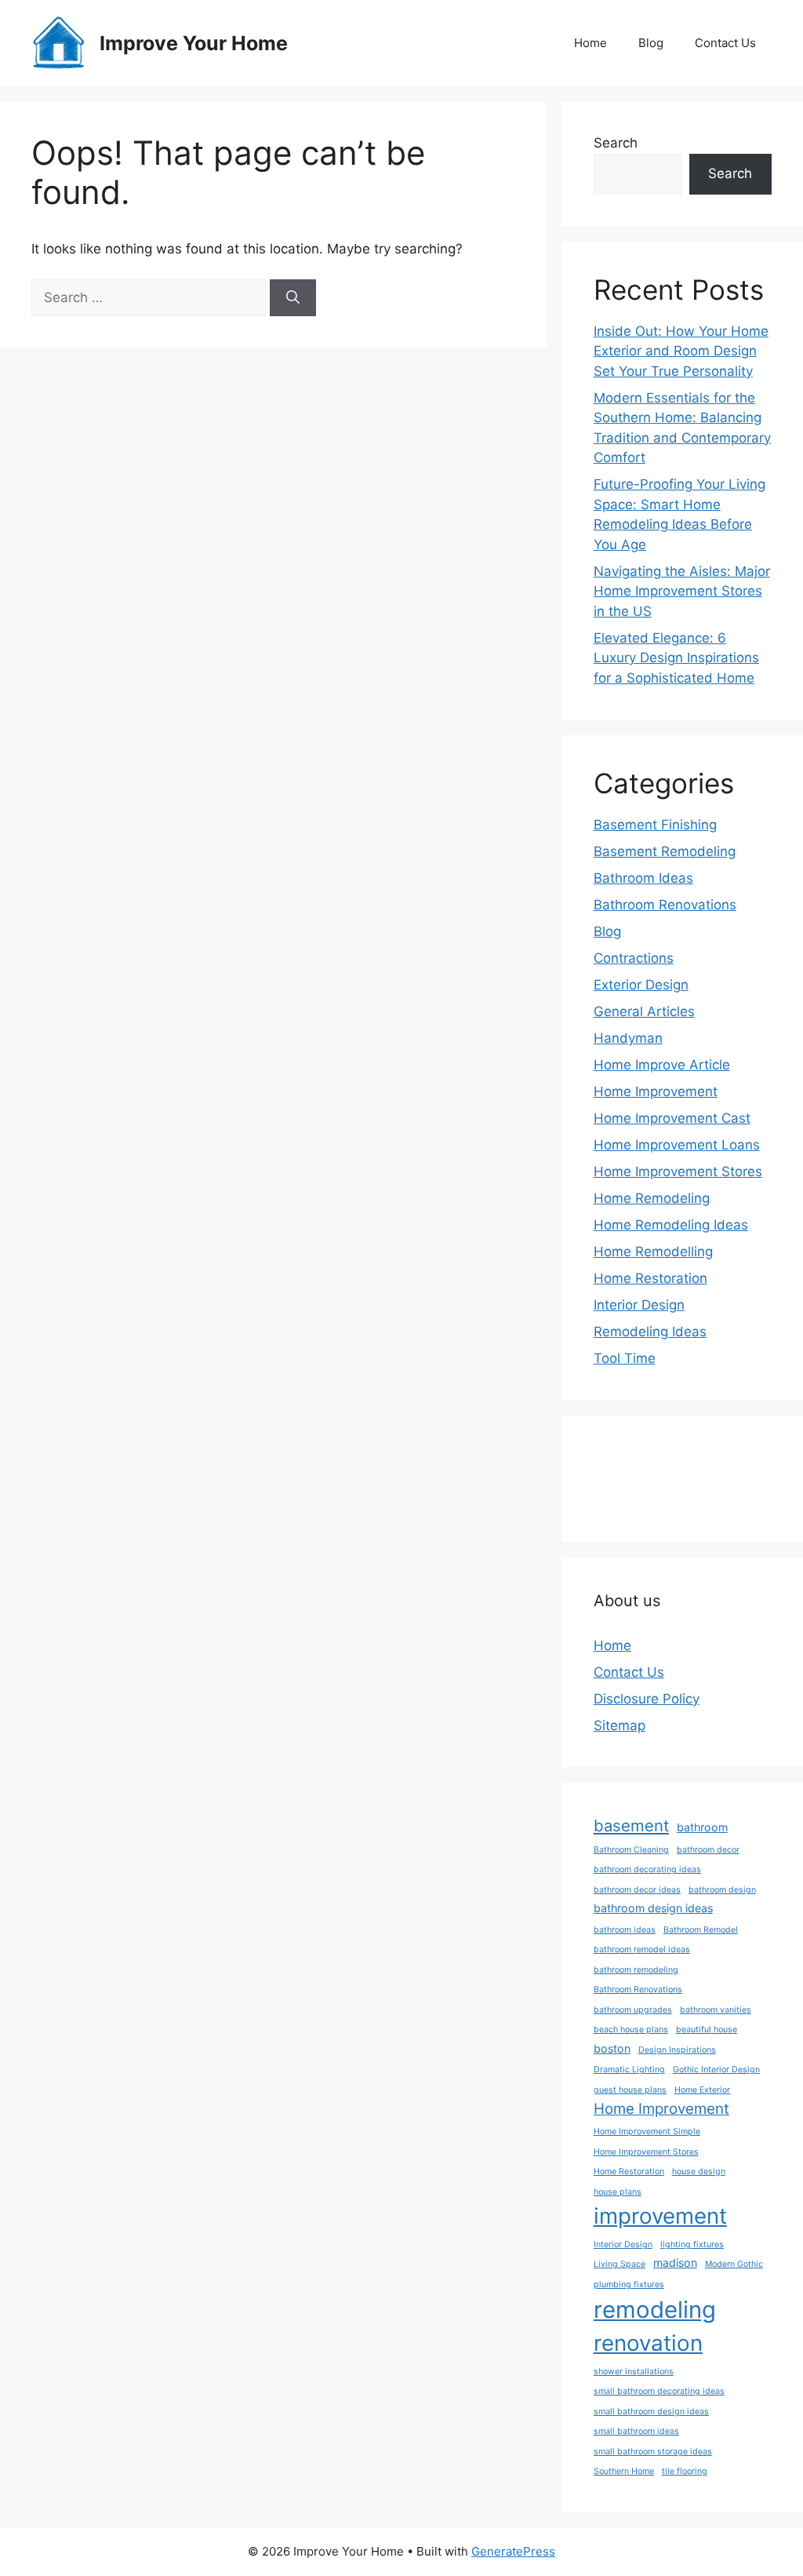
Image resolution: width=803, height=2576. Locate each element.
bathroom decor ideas (637, 1890)
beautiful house (707, 2029)
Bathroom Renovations (665, 905)
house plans (618, 2192)
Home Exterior (702, 2090)
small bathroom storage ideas (653, 2452)
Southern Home (624, 2471)
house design (699, 2172)
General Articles (644, 1011)
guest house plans (630, 2090)
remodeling (655, 2310)
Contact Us (725, 43)
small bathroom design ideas (651, 2412)
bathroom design (722, 1890)
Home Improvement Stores (678, 1171)
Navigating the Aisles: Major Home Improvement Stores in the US (682, 591)
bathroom (702, 1827)
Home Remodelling (653, 1252)
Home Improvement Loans (677, 1145)
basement (631, 1825)
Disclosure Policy (647, 1699)
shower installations (634, 2372)
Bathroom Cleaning (631, 1850)
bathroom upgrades (633, 2010)
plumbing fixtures (629, 2285)
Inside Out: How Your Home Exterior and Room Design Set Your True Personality (681, 351)
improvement (660, 2216)
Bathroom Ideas (643, 878)
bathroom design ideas (653, 1908)
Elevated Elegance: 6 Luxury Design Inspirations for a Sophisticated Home (676, 658)
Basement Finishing (655, 825)
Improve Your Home (194, 43)
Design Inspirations (677, 2050)
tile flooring (685, 2471)
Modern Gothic (734, 2264)
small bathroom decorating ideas (659, 2391)
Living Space (620, 2264)
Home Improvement (656, 1091)
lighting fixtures (692, 2244)
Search (616, 143)
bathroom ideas (625, 1930)
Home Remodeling (652, 1198)
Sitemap (620, 1725)
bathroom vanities (716, 2010)
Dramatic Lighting (629, 2070)
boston (612, 2048)
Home (590, 43)
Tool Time (625, 1358)
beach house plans (631, 2029)
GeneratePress (513, 2551)
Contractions (634, 958)
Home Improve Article (662, 1065)
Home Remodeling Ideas (671, 1225)
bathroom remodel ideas (642, 1949)
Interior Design (639, 1305)
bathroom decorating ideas (647, 1869)
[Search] (293, 298)
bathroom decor (708, 1850)
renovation (648, 2343)
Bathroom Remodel (701, 1930)
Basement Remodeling (665, 851)
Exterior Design (641, 985)
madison (675, 2263)
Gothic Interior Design (716, 2070)
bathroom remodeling (636, 1970)
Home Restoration (650, 1278)
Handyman (628, 1038)
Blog (651, 43)
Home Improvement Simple (647, 2131)
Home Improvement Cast (672, 1118)
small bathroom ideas (636, 2431)
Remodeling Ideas (650, 1332)
